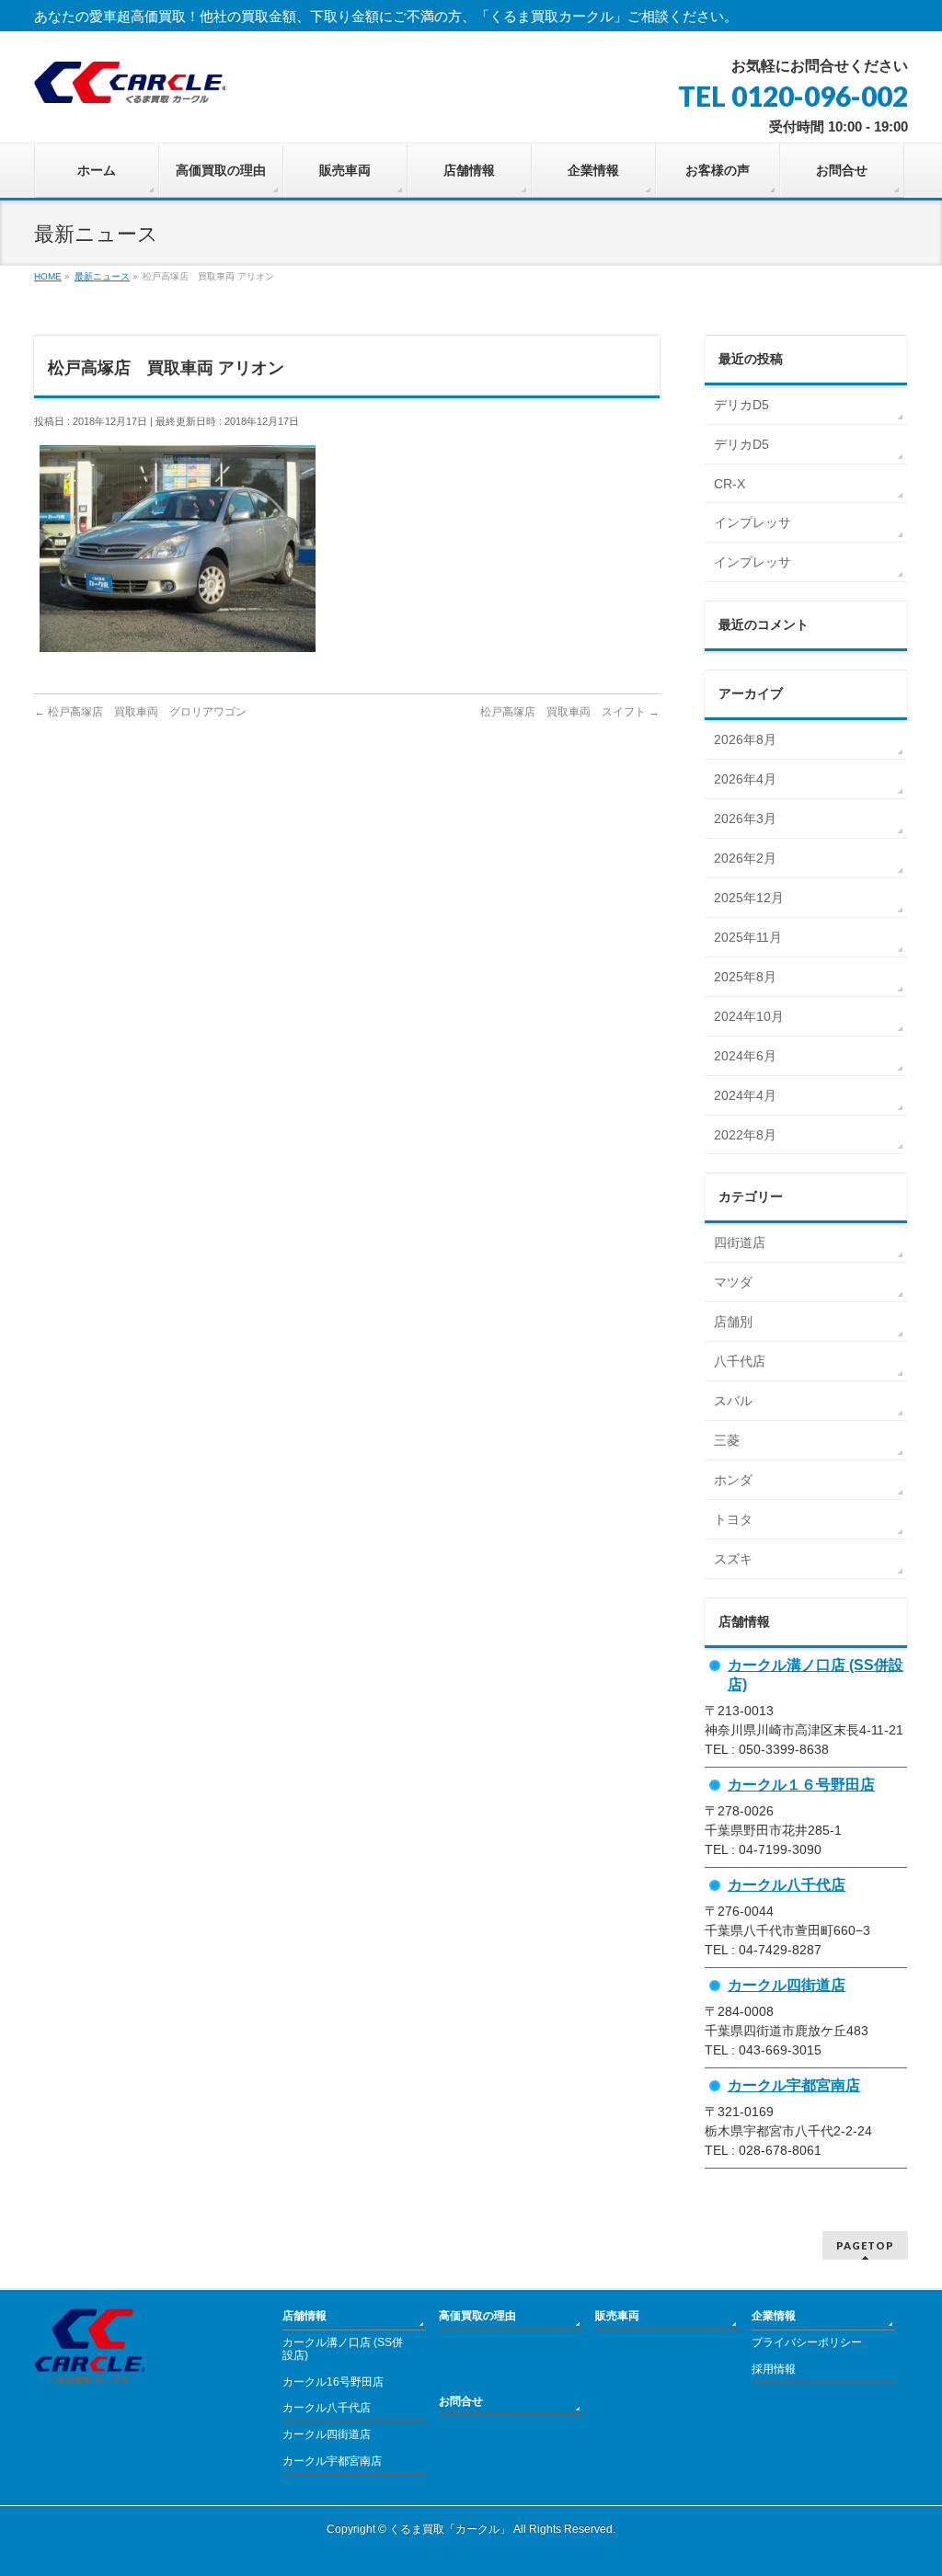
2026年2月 (745, 858)
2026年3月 (745, 819)
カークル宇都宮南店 (794, 2085)
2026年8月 (745, 739)
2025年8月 (745, 977)
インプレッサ (752, 522)
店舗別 (733, 1322)
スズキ (733, 1559)
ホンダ (733, 1480)
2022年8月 (745, 1135)
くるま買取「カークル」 (450, 2529)
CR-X (729, 484)
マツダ (733, 1282)
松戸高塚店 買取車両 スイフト (570, 712)
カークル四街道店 (787, 1985)
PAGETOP (865, 2245)
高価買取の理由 (477, 2316)
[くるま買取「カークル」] (130, 82)
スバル (733, 1401)
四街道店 (740, 1242)
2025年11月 (748, 937)
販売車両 (617, 2316)
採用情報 (774, 2369)
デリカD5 (741, 405)
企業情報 (774, 2316)
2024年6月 (745, 1056)
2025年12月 (749, 898)
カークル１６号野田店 (801, 1784)
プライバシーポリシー (807, 2342)
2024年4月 (745, 1095)
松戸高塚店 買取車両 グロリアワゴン (140, 712)
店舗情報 (304, 2316)
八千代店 (740, 1361)
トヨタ (733, 1519)
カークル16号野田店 (333, 2382)
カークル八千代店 (787, 1884)
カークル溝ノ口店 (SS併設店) (343, 2349)
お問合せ (461, 2401)
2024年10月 (749, 1016)
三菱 (727, 1440)
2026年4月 (745, 779)
